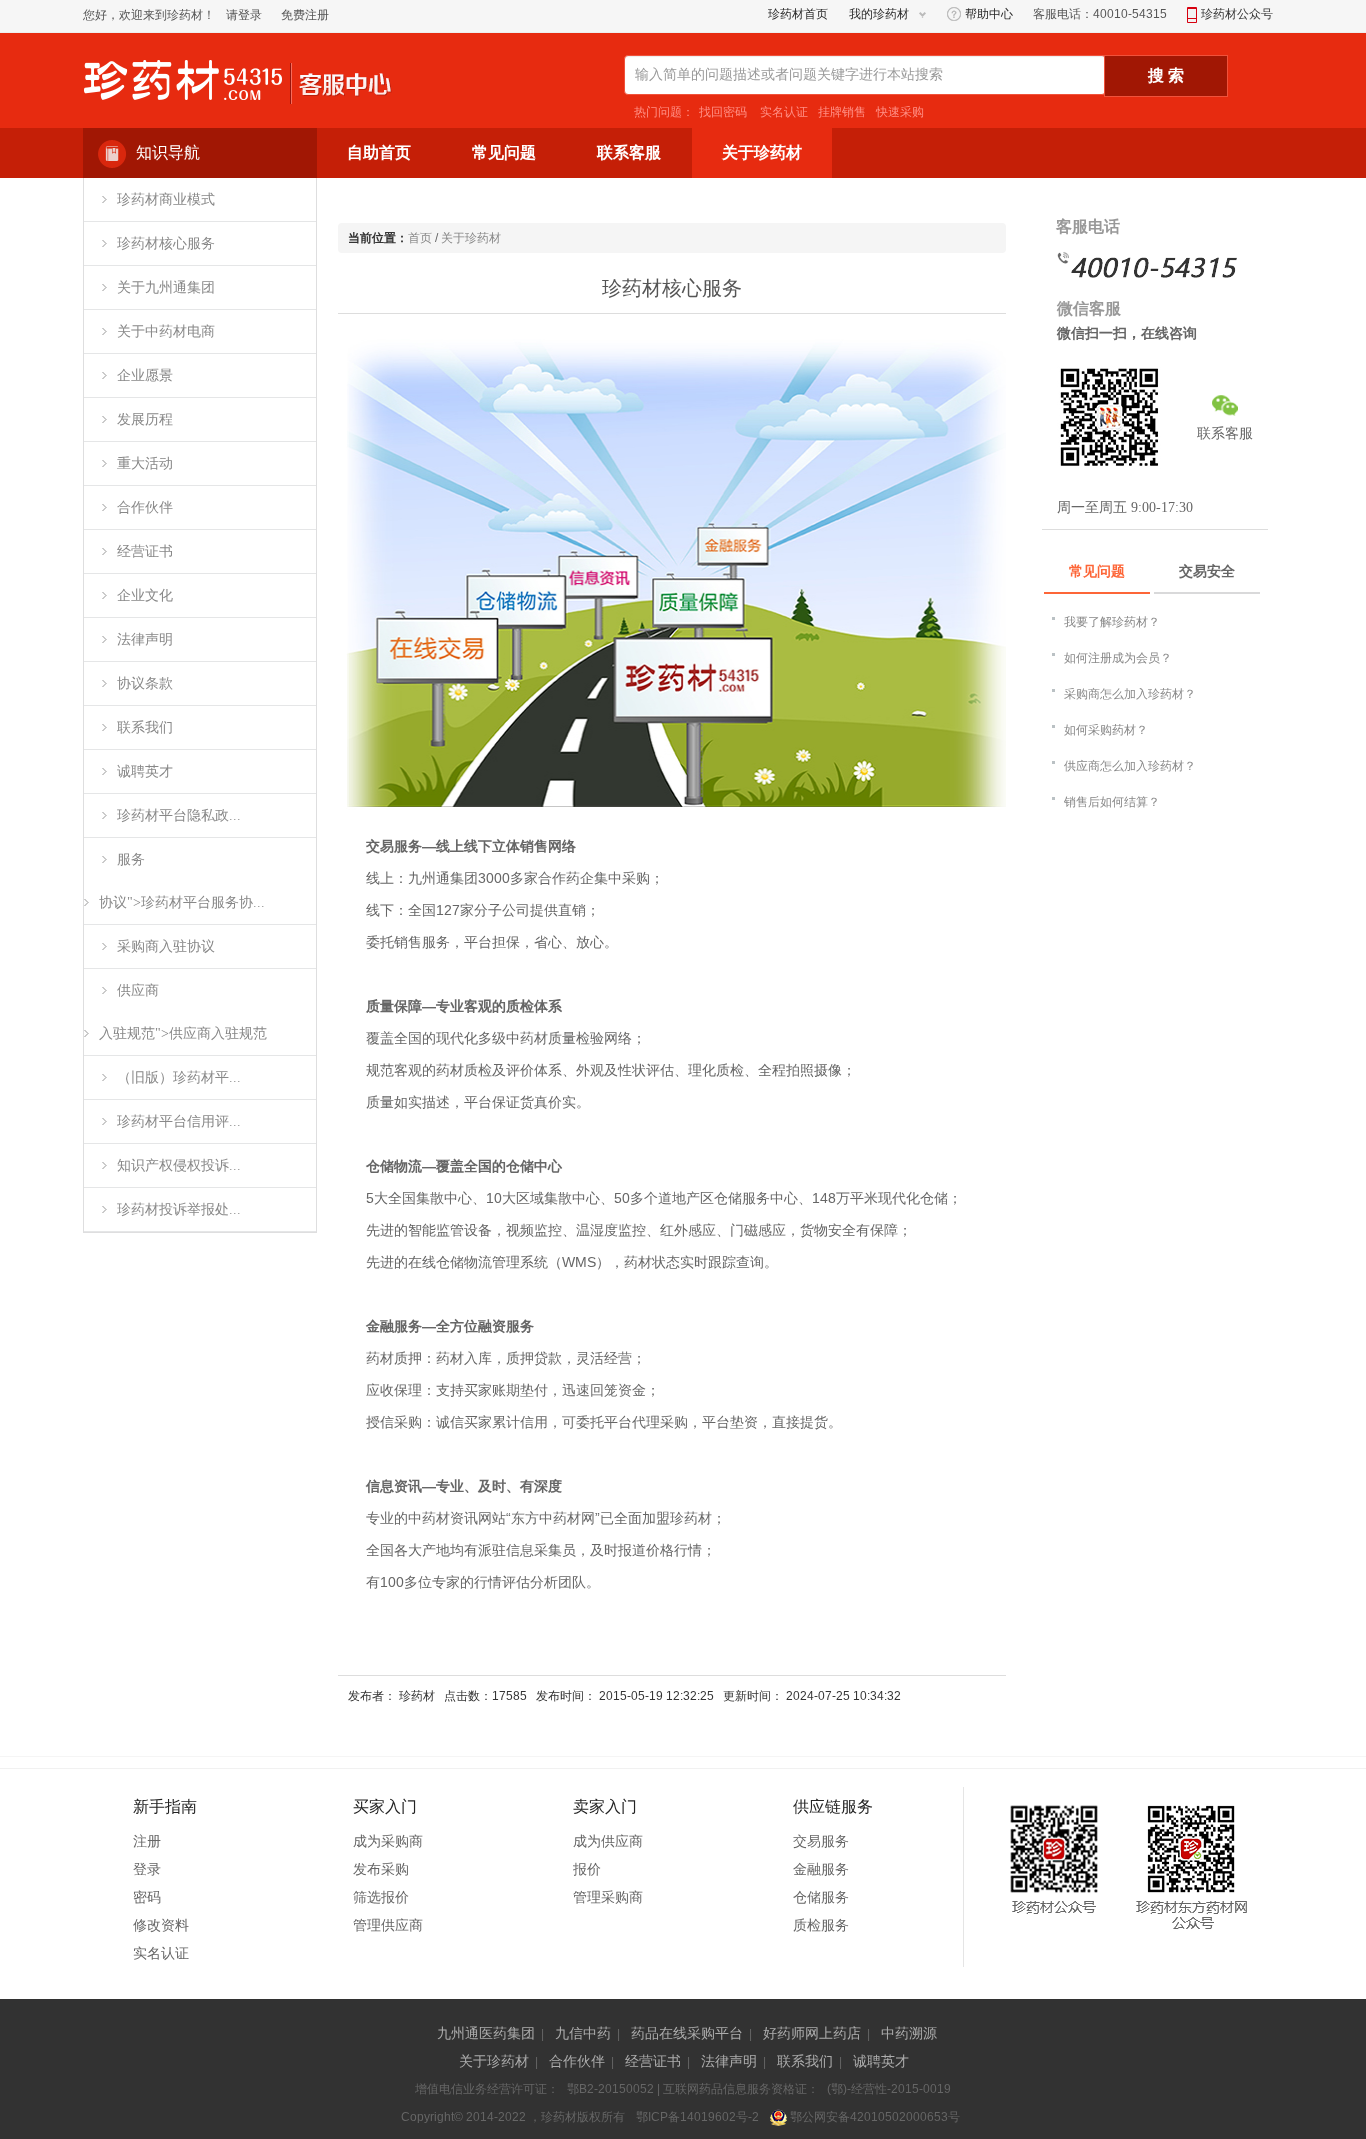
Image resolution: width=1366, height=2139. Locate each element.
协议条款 (145, 683)
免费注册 (305, 15)
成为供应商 (608, 1841)
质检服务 (821, 1925)
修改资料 (161, 1925)
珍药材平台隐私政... (179, 815)
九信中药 (583, 2033)
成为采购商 (388, 1841)
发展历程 (145, 419)
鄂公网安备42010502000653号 (873, 2117)
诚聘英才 (145, 771)
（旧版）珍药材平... (179, 1077)
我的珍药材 (879, 14)
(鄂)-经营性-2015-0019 (889, 2089)
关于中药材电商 (166, 331)
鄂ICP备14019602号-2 (697, 2117)
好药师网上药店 (812, 2033)
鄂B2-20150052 (610, 2089)
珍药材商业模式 (166, 199)
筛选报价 (381, 1897)
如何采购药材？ (1106, 730)
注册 (147, 1841)
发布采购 (381, 1869)
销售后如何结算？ (1112, 802)
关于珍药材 (471, 238)
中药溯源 (909, 2033)
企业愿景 (145, 375)
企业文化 (145, 595)
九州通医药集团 (486, 2033)
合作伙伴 (145, 507)
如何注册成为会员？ (1118, 658)
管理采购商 (608, 1897)
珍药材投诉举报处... (179, 1209)
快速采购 (900, 112)
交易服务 (821, 1841)
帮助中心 (987, 14)
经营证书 (145, 551)
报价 (587, 1869)
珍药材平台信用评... (179, 1121)
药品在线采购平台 (687, 2033)
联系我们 (145, 727)
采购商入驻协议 (166, 946)
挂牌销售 (842, 112)
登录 (147, 1869)
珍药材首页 (798, 14)
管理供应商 (388, 1925)
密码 (147, 1897)
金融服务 (821, 1869)
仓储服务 (821, 1897)
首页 (420, 238)
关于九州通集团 (166, 287)
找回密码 (723, 112)
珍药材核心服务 (166, 243)
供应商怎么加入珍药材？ (1130, 766)
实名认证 (782, 112)
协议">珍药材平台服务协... (182, 902)
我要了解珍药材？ (1112, 622)
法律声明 (145, 639)
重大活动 (145, 463)
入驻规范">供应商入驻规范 (183, 1033)
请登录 (244, 15)
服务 (131, 859)
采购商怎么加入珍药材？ (1130, 694)
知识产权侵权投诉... (179, 1165)
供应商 (138, 990)
